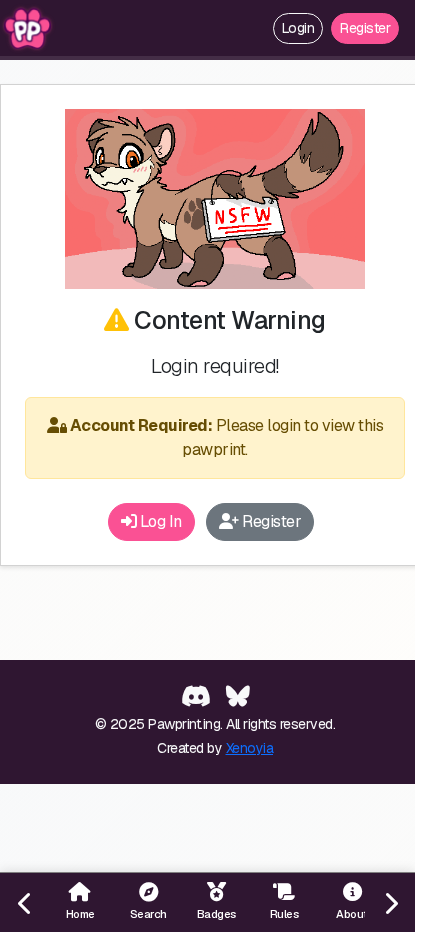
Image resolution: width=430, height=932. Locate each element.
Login (298, 28)
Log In (159, 521)
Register (365, 28)
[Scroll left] (25, 902)
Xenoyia (250, 748)
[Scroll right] (390, 902)
